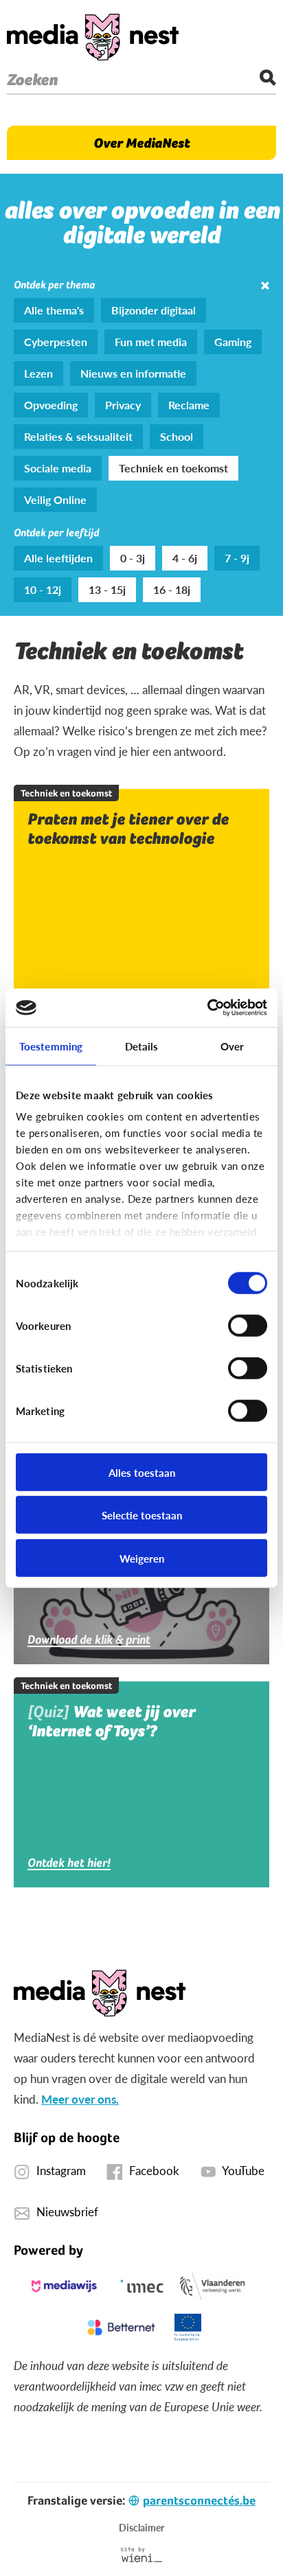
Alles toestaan (142, 1472)
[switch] (248, 1325)
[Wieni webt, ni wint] (142, 2555)
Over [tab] (232, 1045)
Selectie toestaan (142, 1515)
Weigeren (142, 1557)
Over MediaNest (141, 143)
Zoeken (32, 80)
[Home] (93, 37)
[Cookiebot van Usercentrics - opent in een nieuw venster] (207, 1008)
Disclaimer (141, 2527)
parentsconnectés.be (199, 2500)
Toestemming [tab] (51, 1045)
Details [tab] (142, 1045)
